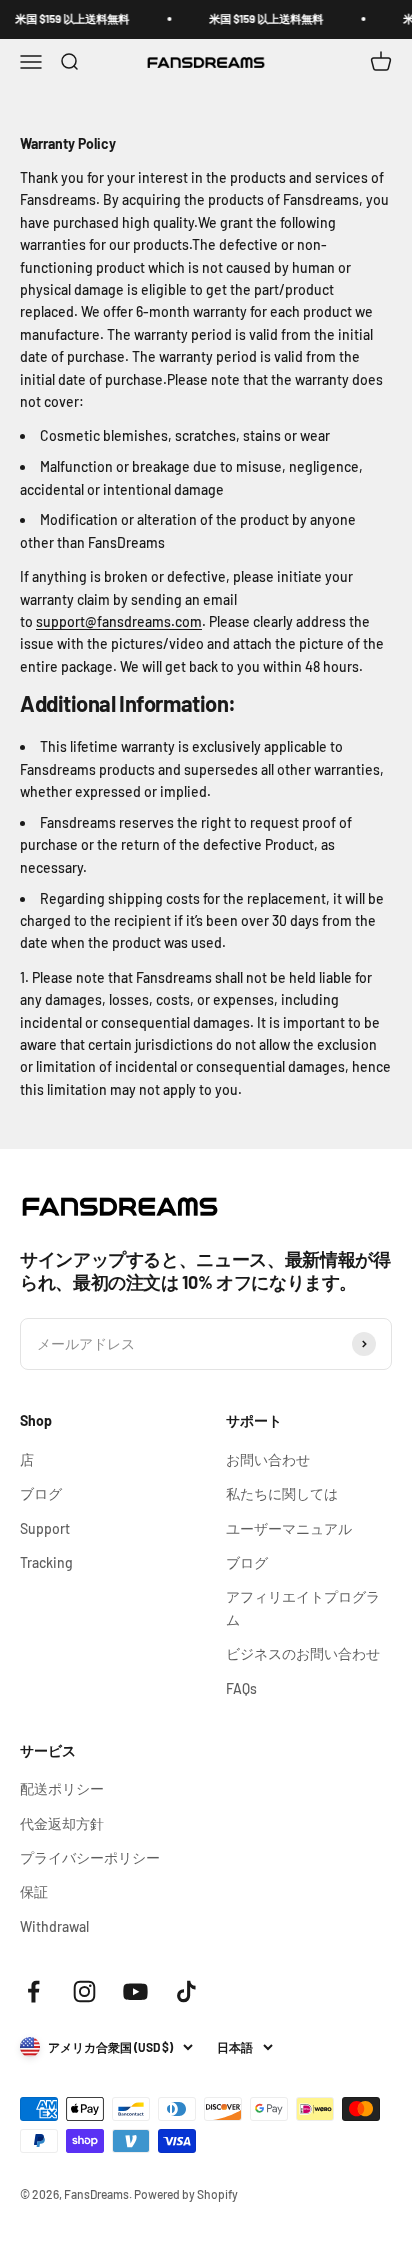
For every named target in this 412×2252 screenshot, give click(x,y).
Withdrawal (54, 1926)
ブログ (41, 1493)
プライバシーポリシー (90, 1857)
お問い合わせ (268, 1459)
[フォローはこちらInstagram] (84, 1991)
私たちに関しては (282, 1493)
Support (45, 1528)
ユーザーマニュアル (289, 1528)
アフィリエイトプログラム (303, 1607)
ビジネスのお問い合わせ (303, 1653)
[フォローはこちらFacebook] (33, 1991)
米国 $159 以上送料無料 (65, 18)
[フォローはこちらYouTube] (135, 1991)
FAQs (241, 1688)
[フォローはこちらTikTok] (186, 1991)
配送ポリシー (62, 1788)
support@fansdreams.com (119, 621)
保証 (34, 1891)
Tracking (46, 1562)
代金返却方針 (62, 1823)
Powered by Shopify (186, 2194)
